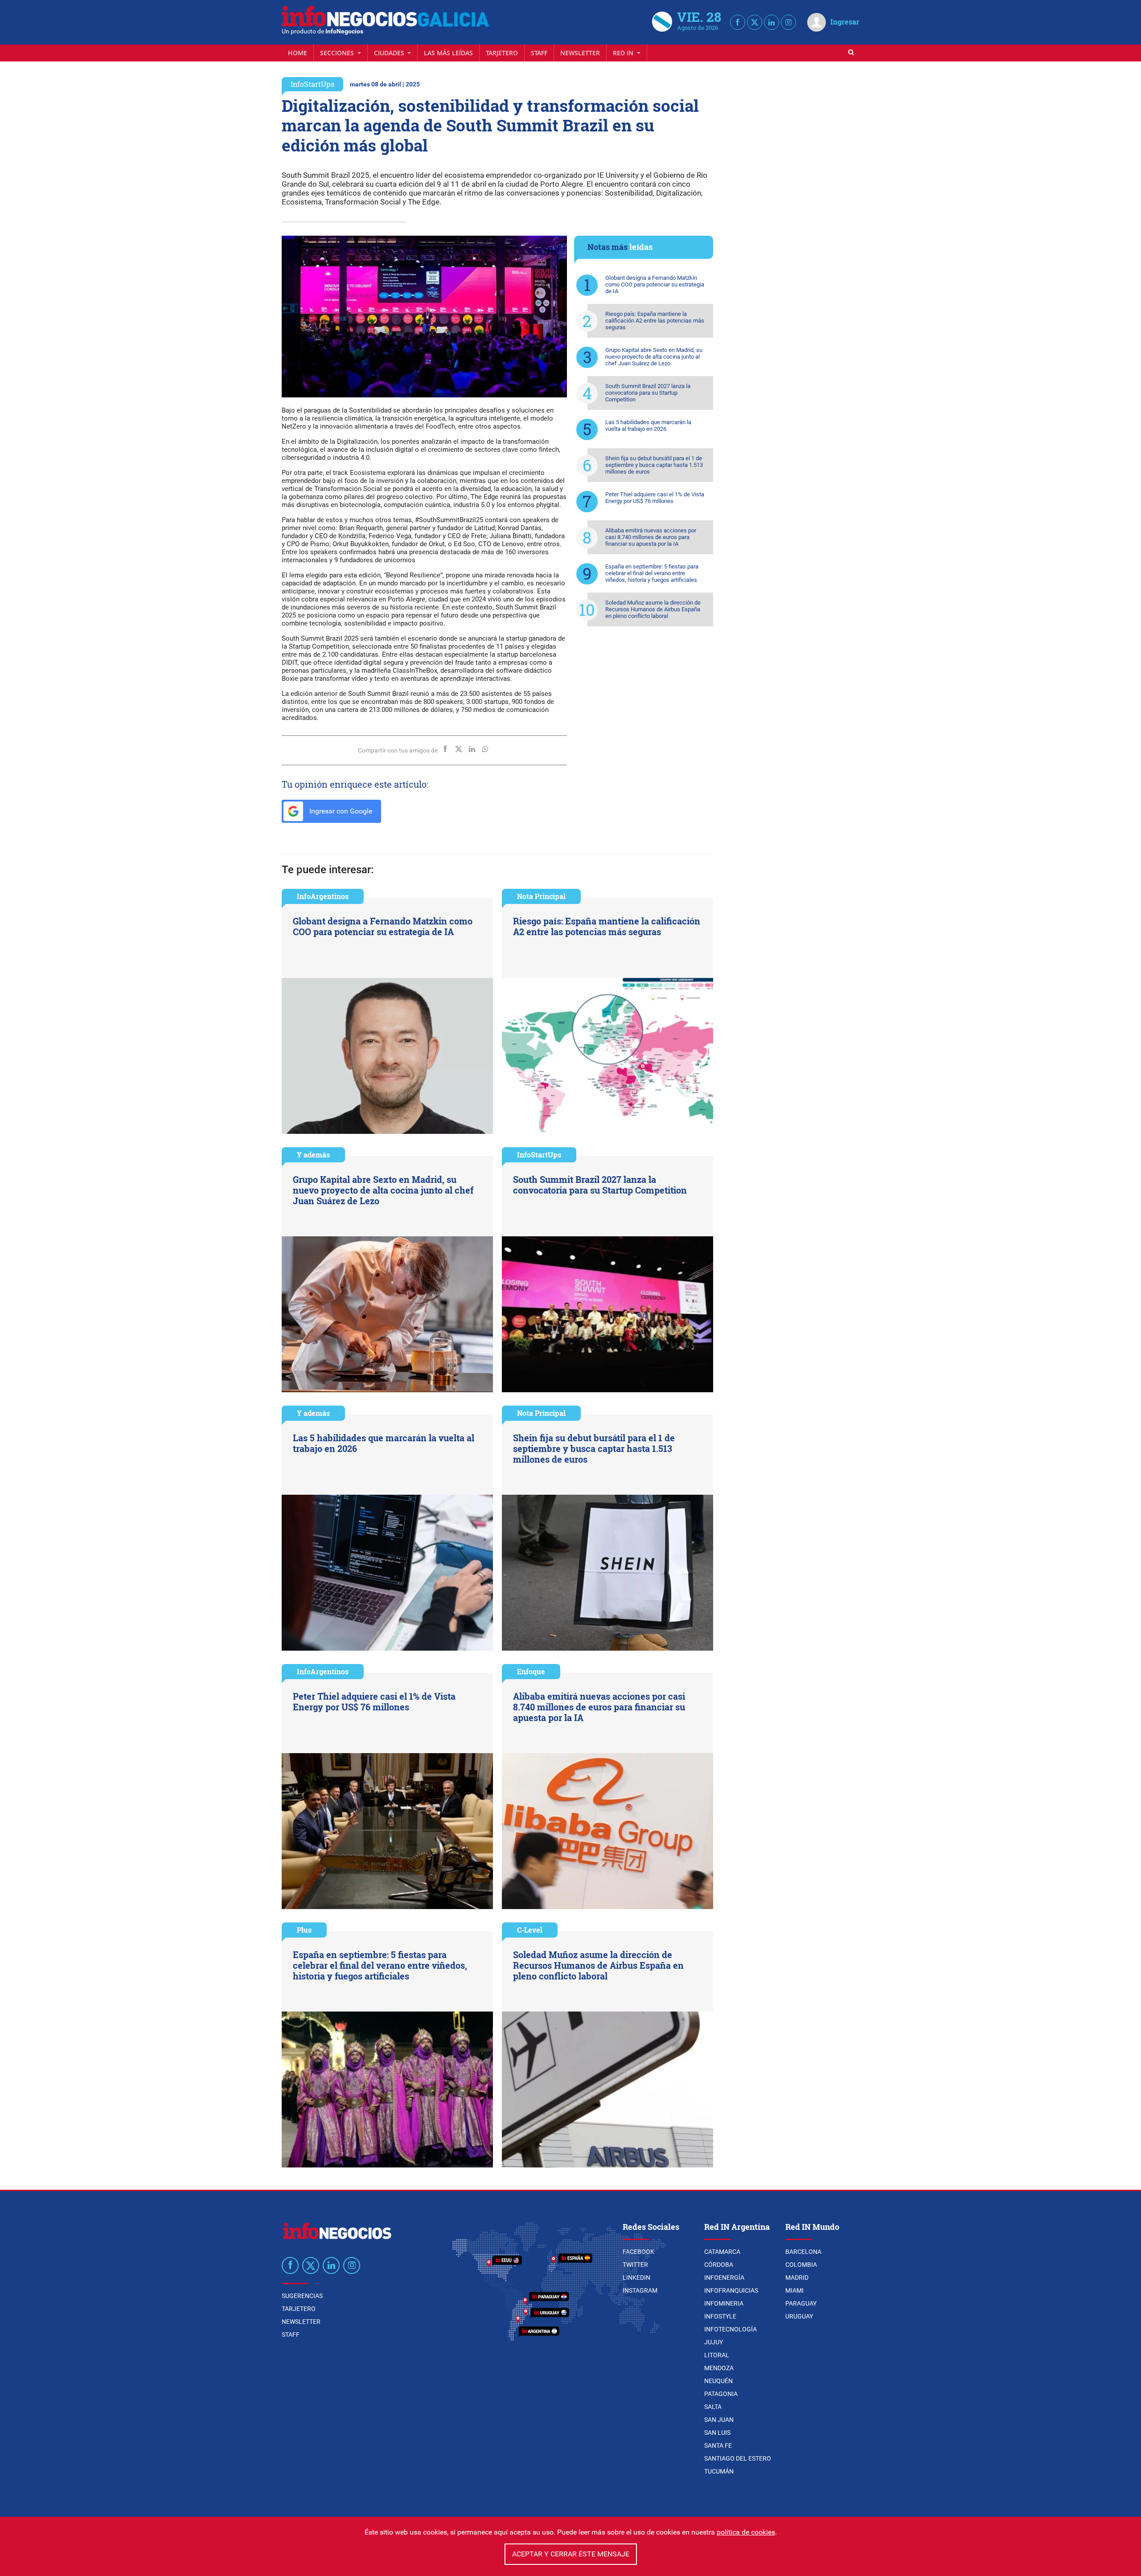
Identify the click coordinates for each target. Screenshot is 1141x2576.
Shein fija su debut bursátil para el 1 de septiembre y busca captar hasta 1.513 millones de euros (654, 465)
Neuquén (718, 2381)
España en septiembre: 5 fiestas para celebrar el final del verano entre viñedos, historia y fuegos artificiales (652, 573)
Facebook (638, 2252)
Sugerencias (302, 2296)
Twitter (635, 2265)
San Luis (717, 2433)
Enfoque (531, 1671)
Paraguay (801, 2303)
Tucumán (719, 2471)
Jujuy (714, 2342)
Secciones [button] (338, 53)
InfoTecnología (731, 2329)
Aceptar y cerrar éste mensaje (571, 2554)
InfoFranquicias (731, 2290)
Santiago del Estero (738, 2458)
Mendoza (719, 2368)
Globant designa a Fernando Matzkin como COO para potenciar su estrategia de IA (655, 284)
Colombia (801, 2265)
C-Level (530, 1930)
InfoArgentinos (323, 896)
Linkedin (636, 2278)
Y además (313, 1155)
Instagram (640, 2290)
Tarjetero (502, 53)
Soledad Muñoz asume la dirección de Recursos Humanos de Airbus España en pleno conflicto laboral (653, 609)
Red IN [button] (624, 53)
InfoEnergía (724, 2278)
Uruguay (799, 2316)
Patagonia (721, 2394)
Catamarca (722, 2252)
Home (298, 53)
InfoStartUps (312, 84)
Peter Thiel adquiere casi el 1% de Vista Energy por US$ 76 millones (655, 498)
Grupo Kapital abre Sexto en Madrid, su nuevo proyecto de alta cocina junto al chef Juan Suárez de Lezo (654, 357)
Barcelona (803, 2252)
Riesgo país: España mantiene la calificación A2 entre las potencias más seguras (655, 321)
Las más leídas (448, 53)
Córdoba (719, 2265)
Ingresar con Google (340, 811)
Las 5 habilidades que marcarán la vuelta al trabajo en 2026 (648, 425)
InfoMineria (724, 2303)
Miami (794, 2290)
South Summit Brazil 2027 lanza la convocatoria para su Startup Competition (648, 393)
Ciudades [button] (390, 53)
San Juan (719, 2420)
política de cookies (746, 2532)
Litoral (717, 2355)
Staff (539, 53)
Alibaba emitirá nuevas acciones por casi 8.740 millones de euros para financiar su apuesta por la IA (651, 537)
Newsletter (580, 53)
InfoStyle (720, 2316)
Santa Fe (718, 2445)
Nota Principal (541, 896)
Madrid (797, 2278)
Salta (713, 2407)
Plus (304, 1930)
